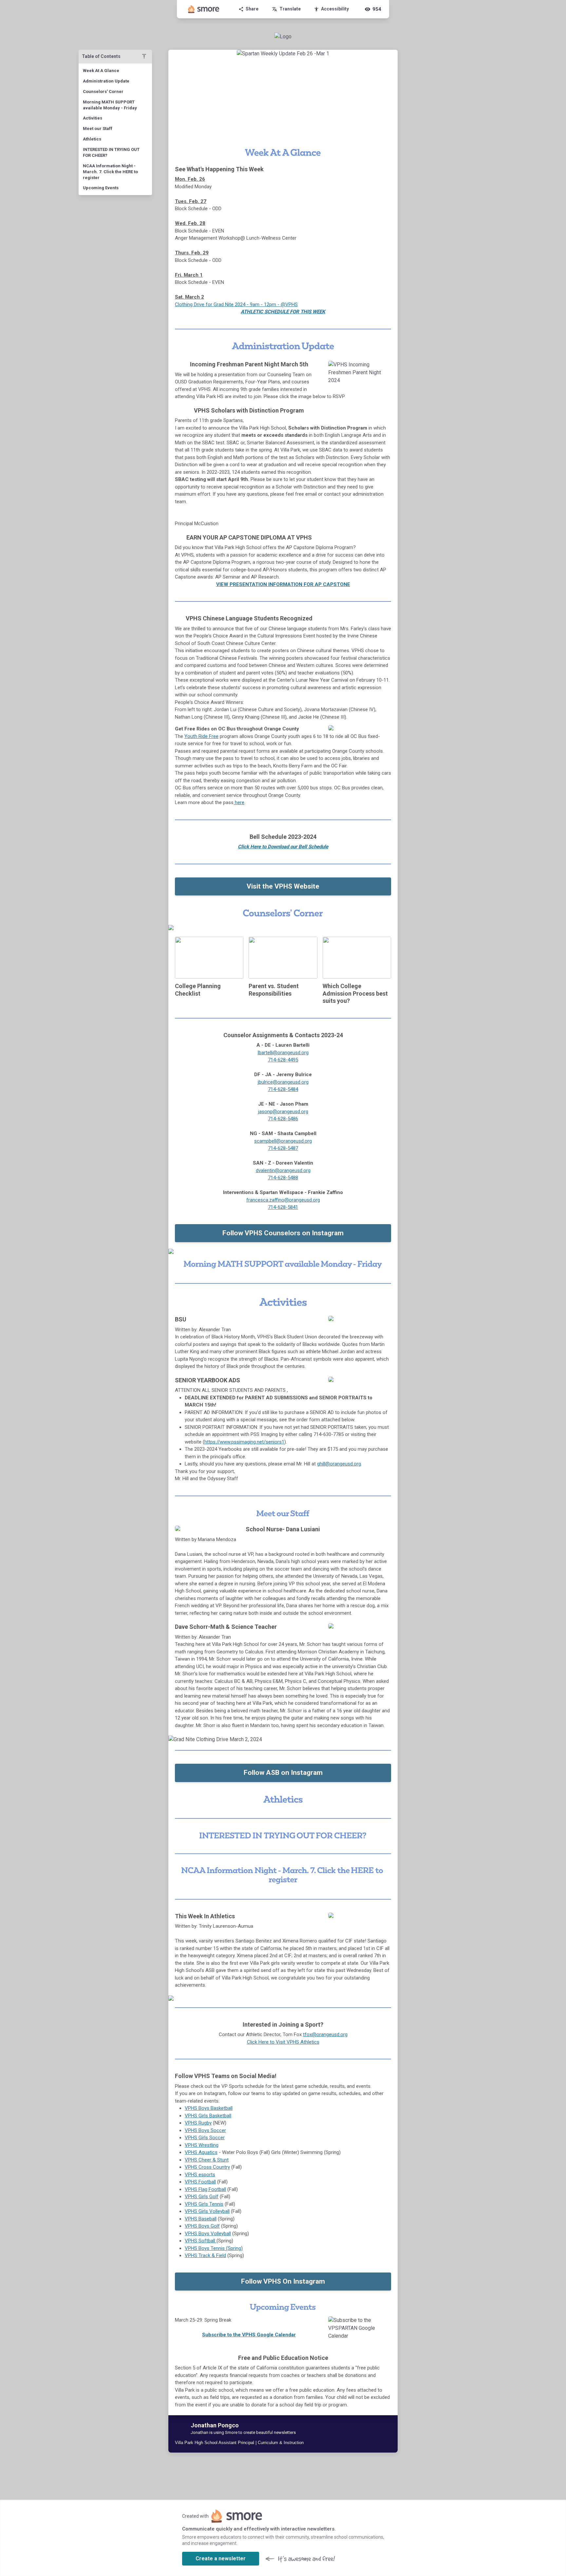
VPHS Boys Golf (202, 2226)
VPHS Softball (201, 2241)
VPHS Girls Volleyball (207, 2211)
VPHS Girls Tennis (204, 2204)
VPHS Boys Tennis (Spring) (214, 2248)
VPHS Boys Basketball (209, 2108)
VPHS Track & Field (205, 2255)
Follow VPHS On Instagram (283, 2281)
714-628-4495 (283, 1060)
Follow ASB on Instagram (283, 1773)
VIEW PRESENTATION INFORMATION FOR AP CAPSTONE (283, 584)
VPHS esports (200, 2175)
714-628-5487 (283, 1148)
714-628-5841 (283, 1207)
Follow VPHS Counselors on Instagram (283, 1233)
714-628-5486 (283, 1119)
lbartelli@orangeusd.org (283, 1053)
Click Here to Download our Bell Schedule (283, 847)
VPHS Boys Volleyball (208, 2234)
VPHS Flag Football (205, 2189)
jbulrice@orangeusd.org (283, 1082)
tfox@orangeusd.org (325, 2034)
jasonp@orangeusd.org (283, 1112)
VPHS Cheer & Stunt (207, 2160)
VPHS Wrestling (202, 2145)
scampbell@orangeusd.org (283, 1141)
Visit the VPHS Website (283, 886)
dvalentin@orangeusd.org (283, 1170)
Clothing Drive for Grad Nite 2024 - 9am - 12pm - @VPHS (236, 304)
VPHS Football (200, 2182)
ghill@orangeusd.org (339, 1464)
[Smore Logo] (204, 9)
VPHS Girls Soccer (205, 2138)
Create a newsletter (221, 2558)
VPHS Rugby (198, 2123)
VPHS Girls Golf (202, 2197)
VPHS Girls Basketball (208, 2116)
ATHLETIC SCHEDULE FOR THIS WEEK (283, 312)
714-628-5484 (283, 1089)
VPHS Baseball (201, 2219)
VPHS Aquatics (201, 2152)
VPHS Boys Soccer (205, 2130)
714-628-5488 (283, 1178)
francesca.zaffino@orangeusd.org (283, 1200)
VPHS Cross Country (207, 2167)
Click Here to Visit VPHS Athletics (283, 2042)
